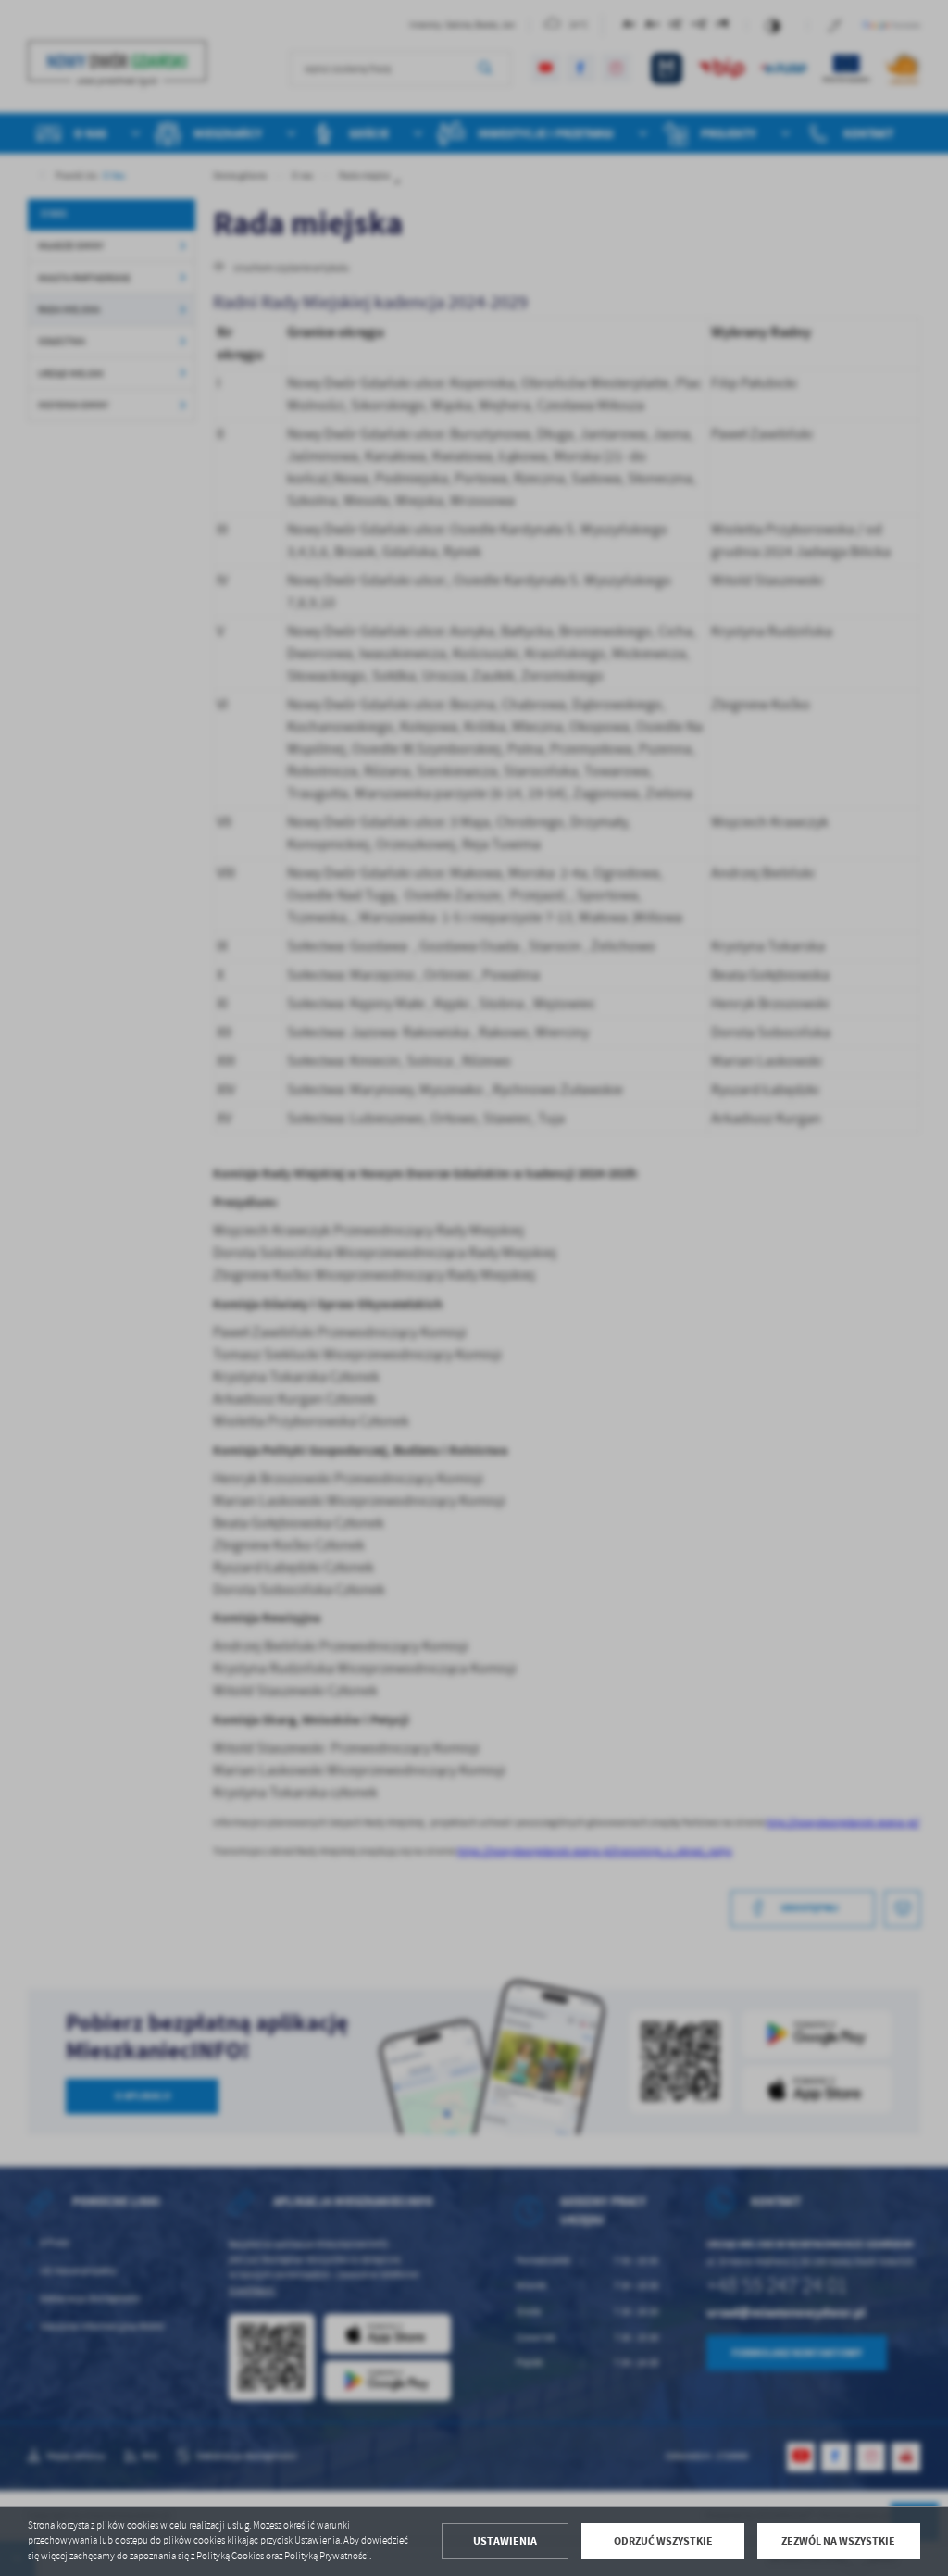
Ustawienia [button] (505, 2541)
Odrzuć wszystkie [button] (663, 2541)
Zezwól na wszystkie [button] (838, 2541)
